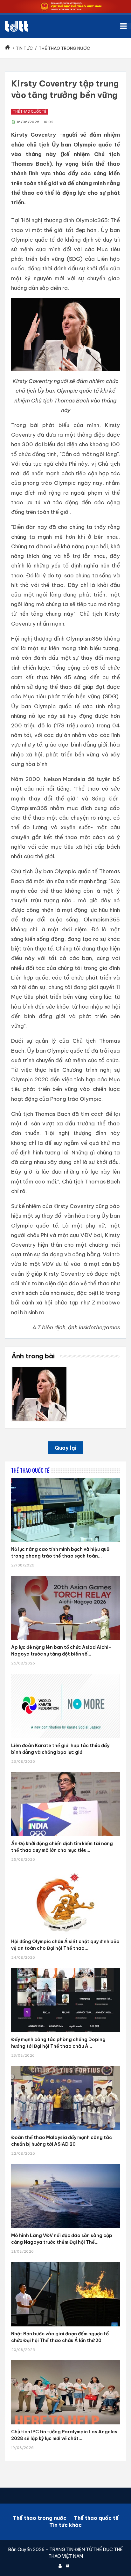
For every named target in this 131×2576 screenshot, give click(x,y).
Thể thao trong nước (40, 2518)
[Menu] (126, 26)
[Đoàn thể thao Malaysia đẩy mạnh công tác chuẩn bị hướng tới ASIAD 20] (65, 2066)
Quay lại (65, 1448)
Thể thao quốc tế (30, 112)
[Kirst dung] (39, 1369)
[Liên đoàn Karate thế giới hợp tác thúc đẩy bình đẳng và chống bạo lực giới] (65, 1674)
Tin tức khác (65, 2525)
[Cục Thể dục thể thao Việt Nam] (17, 26)
